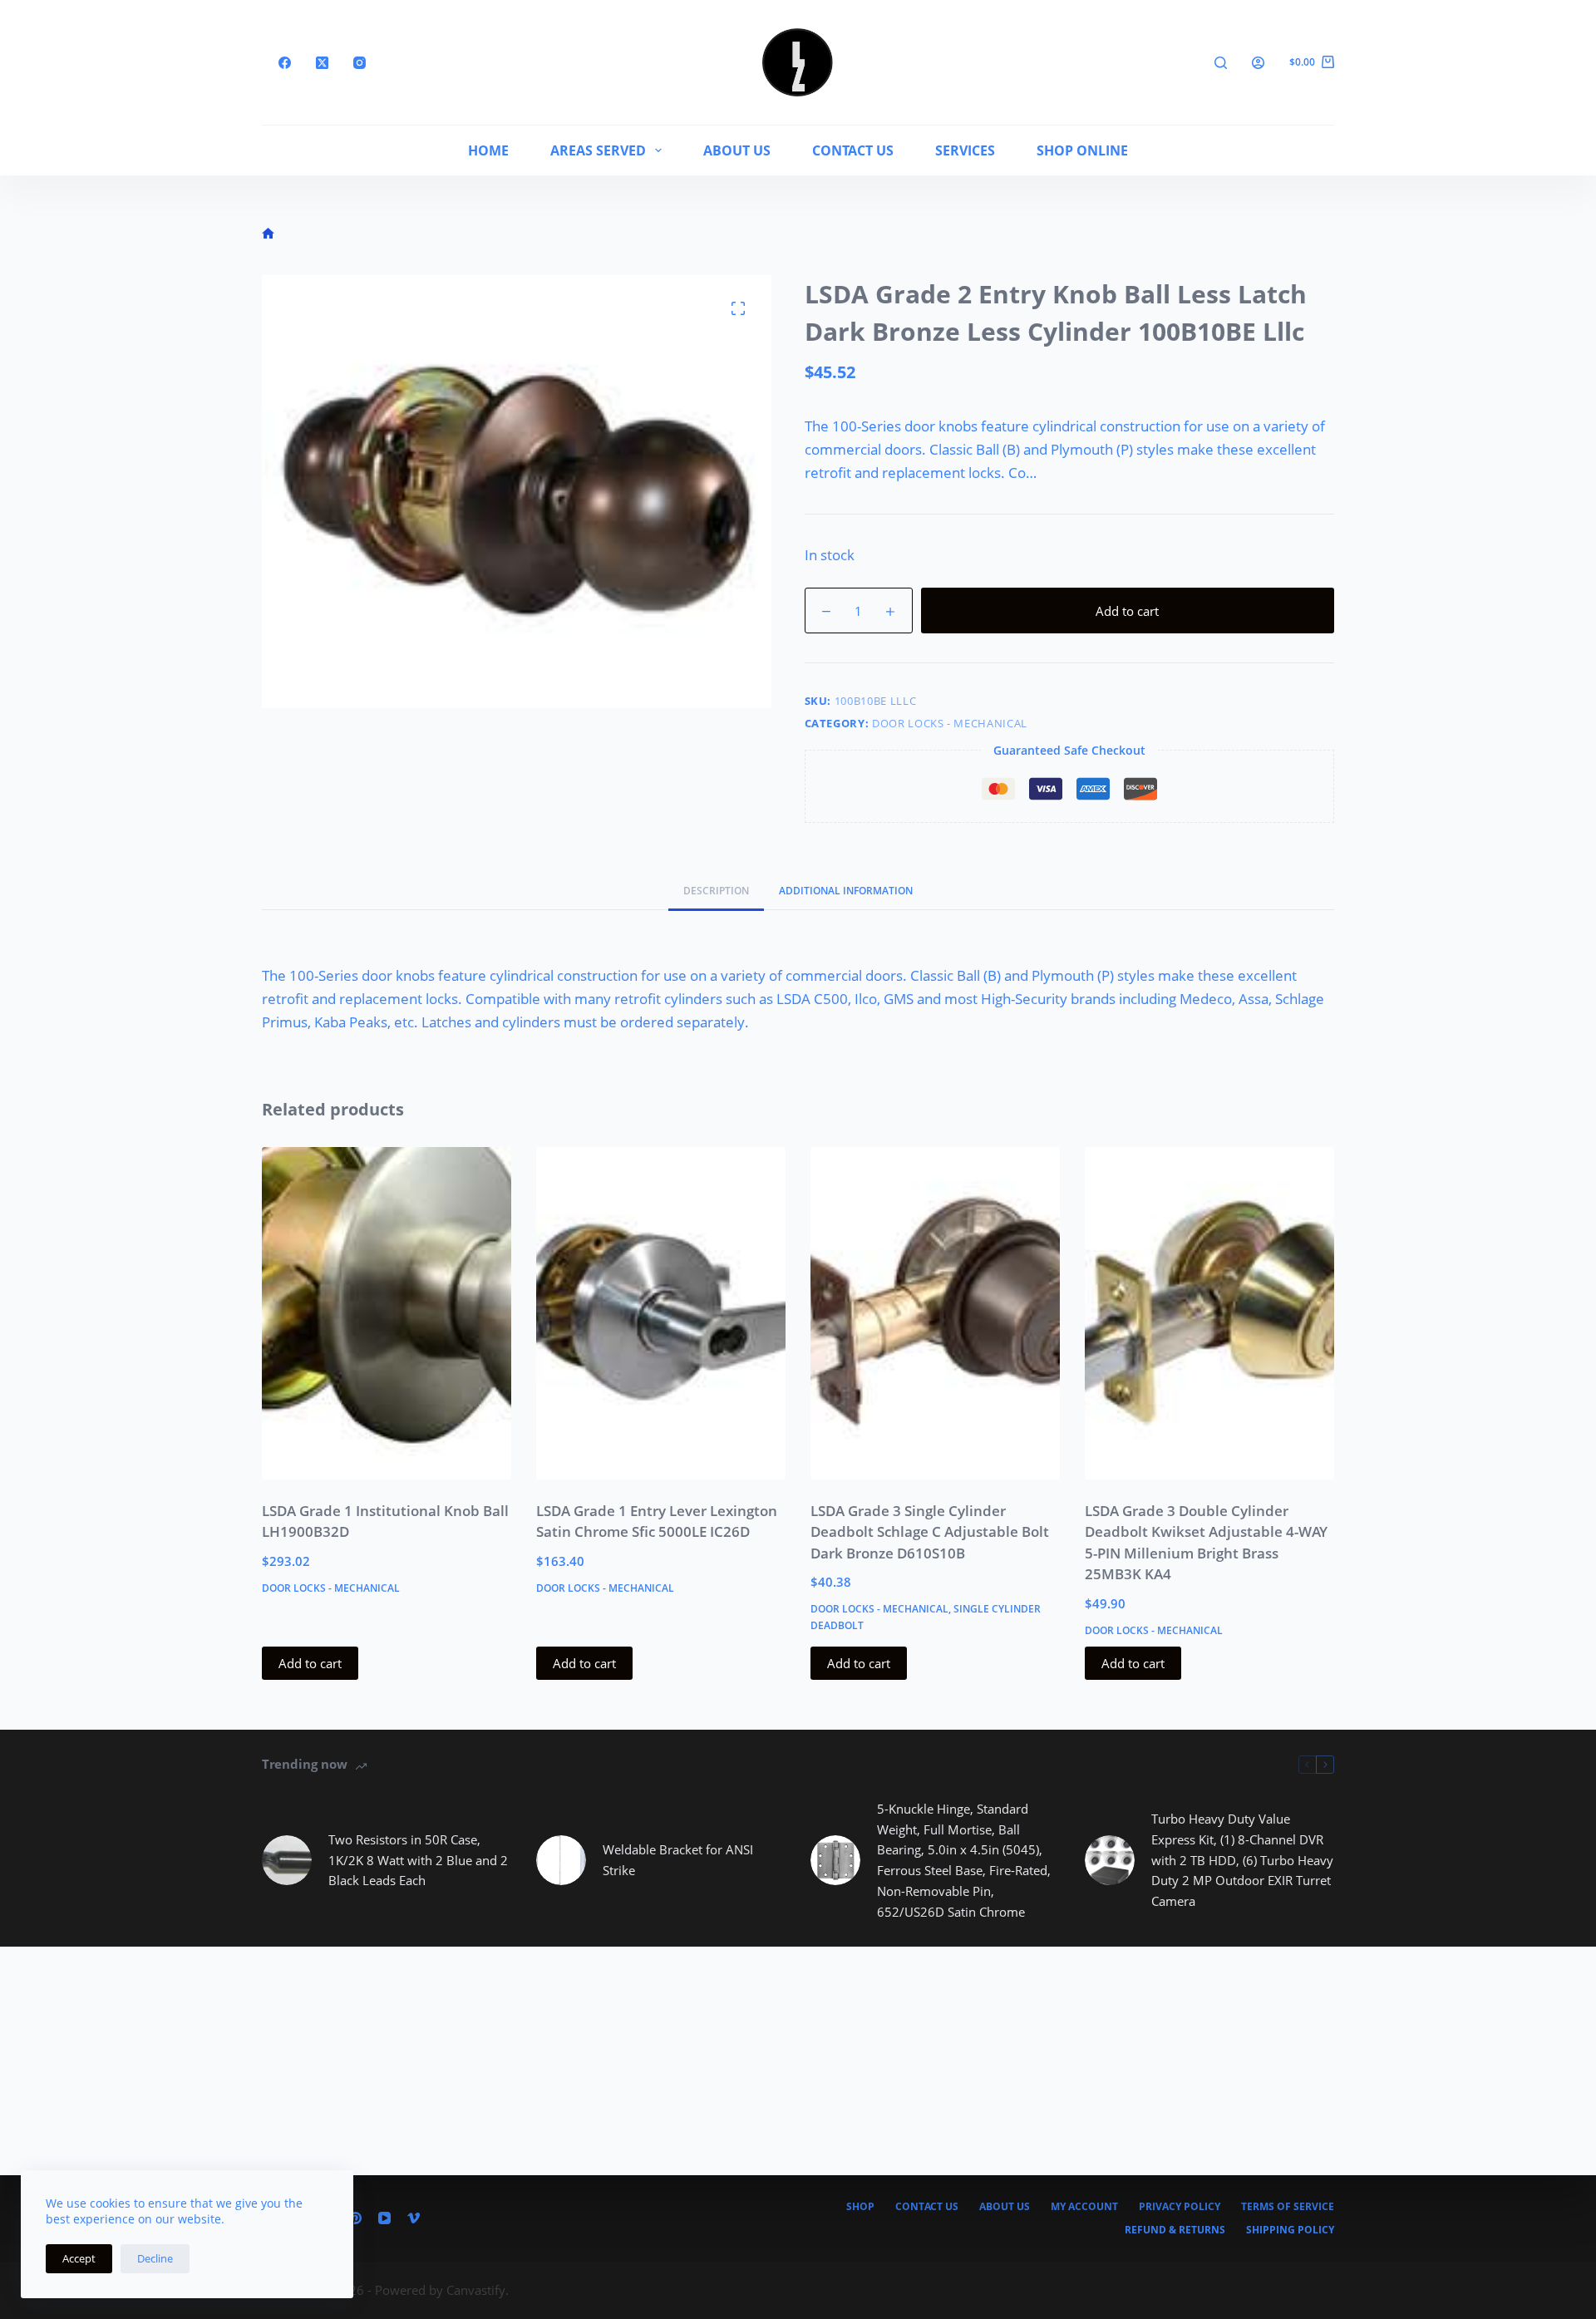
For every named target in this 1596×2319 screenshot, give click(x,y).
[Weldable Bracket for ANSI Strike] (561, 1860)
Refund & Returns (1175, 2230)
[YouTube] (384, 2218)
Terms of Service (1288, 2207)
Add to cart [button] (310, 1663)
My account (1084, 2207)
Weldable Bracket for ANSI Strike (678, 1860)
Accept (79, 2258)
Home (488, 150)
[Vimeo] (414, 2218)
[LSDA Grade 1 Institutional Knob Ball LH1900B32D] (387, 1313)
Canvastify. (478, 2290)
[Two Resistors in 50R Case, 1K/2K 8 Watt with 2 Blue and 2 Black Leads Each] (287, 1860)
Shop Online (1082, 150)
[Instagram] (360, 63)
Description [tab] (716, 891)
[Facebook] (285, 63)
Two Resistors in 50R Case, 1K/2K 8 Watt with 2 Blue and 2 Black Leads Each (418, 1860)
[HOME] (268, 234)
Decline (155, 2258)
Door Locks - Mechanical (950, 723)
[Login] (1258, 63)
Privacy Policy (1180, 2207)
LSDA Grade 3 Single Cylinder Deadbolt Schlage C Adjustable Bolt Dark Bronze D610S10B (930, 1532)
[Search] (1221, 63)
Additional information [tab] (846, 891)
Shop (860, 2207)
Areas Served (598, 150)
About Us (737, 150)
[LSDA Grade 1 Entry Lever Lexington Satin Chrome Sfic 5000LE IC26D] (661, 1313)
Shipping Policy (1290, 2230)
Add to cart (1127, 611)
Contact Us (853, 150)
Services (965, 150)
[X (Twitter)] (322, 63)
